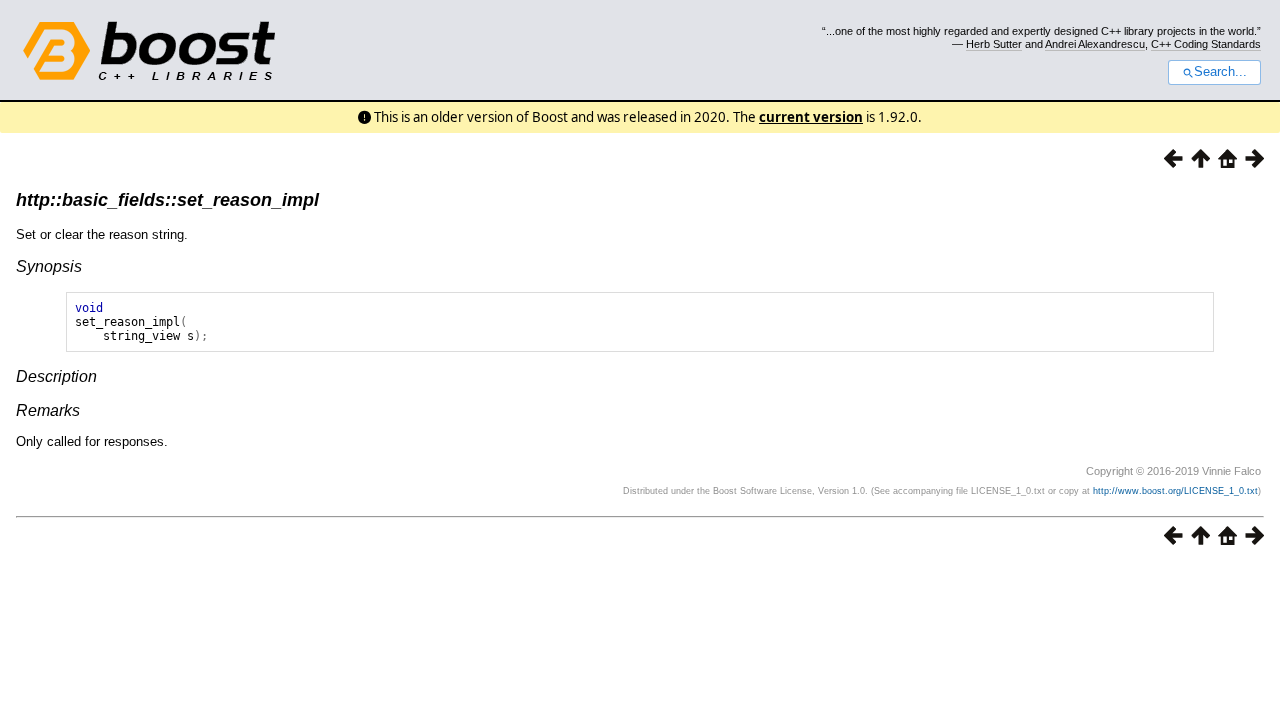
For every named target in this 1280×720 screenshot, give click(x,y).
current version (811, 117)
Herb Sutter (994, 44)
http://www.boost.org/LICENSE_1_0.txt (1175, 491)
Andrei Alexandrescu (1095, 44)
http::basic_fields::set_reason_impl (167, 200)
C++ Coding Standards (1206, 44)
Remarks (48, 410)
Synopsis (49, 266)
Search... (1220, 72)
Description (56, 376)
